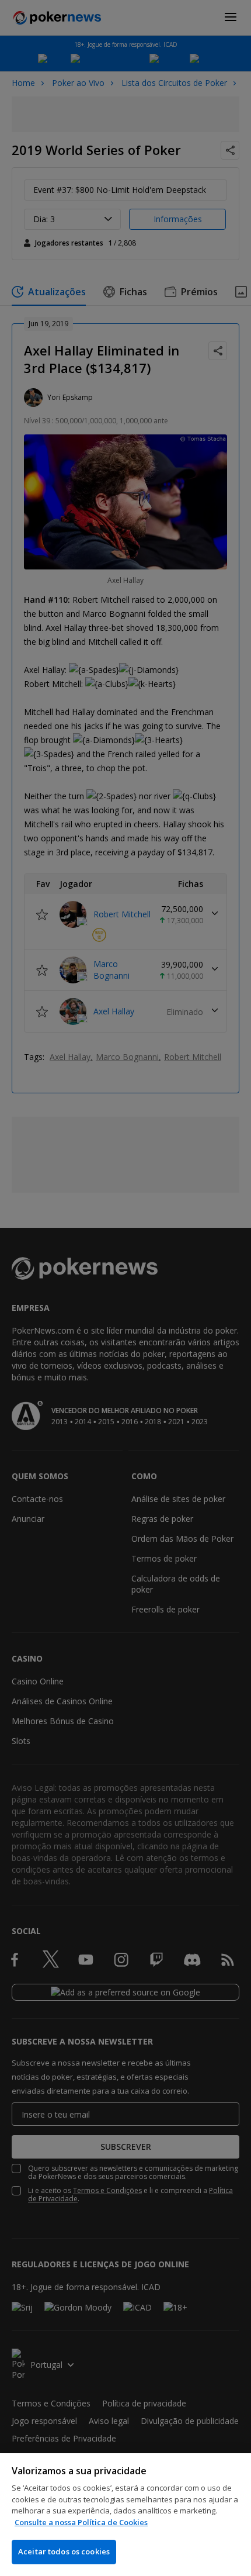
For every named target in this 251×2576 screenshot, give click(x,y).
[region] (125, 2515)
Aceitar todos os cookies (64, 2551)
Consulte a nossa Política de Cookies (81, 2522)
